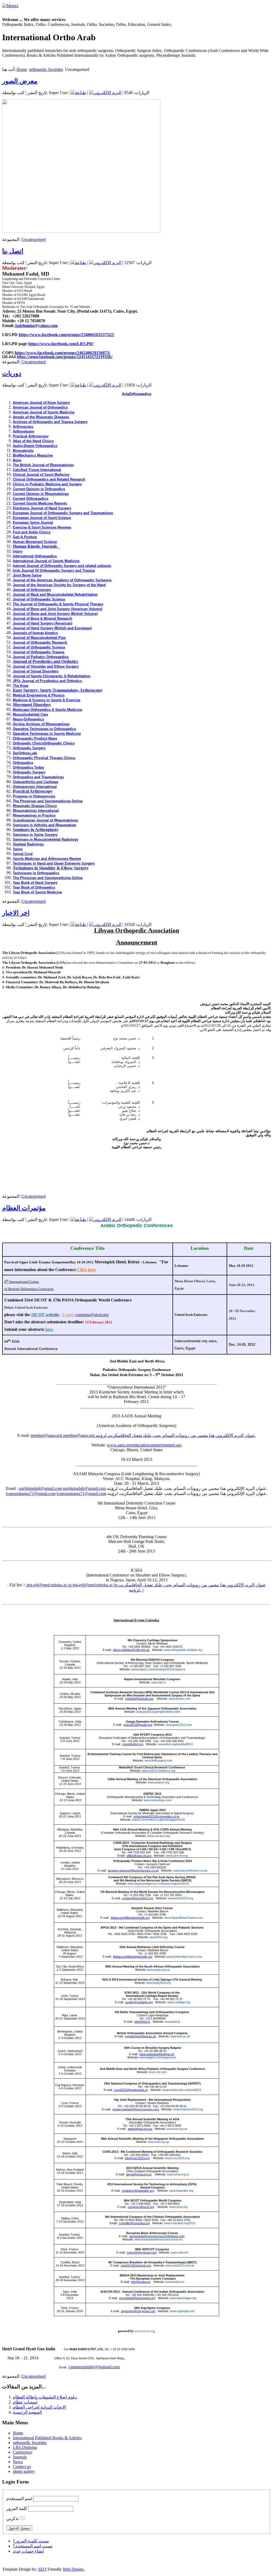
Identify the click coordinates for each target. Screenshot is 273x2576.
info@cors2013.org (137, 2158)
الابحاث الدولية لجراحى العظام (39, 2407)
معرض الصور (20, 81)
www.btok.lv (172, 2022)
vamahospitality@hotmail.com (94, 2367)
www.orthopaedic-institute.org (183, 1650)
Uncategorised (33, 239)
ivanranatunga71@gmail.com (31, 1493)
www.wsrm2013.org (180, 1898)
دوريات (12, 373)
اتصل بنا (13, 251)
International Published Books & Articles (47, 2438)
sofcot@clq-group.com (142, 2252)
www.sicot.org (178, 2207)
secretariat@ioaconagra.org (137, 2298)
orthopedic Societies (46, 69)
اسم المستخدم (19, 2499)
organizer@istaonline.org (138, 2191)
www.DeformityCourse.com (184, 1957)
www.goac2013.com (179, 1725)
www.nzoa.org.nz (178, 2174)
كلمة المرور (17, 2508)
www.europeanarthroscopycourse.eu (158, 2239)
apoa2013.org (158, 1937)
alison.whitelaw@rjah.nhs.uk (131, 1650)
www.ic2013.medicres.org (158, 1771)
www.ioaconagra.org (183, 2298)
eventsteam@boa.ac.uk (140, 2036)
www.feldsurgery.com (158, 1760)
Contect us (22, 2467)
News (18, 2462)
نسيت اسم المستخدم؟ (33, 2546)
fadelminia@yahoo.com (36, 326)
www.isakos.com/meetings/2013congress (158, 1669)
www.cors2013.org (177, 2158)
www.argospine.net (182, 2311)
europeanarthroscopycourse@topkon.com (157, 2236)
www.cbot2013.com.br (180, 2265)
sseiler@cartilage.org (139, 2002)
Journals (20, 2457)
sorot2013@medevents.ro (131, 2090)
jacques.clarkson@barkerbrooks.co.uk (133, 1870)
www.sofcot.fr (180, 2252)
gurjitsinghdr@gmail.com (40, 1488)
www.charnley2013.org (188, 2109)
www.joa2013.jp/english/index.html (158, 1712)
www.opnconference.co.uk (190, 1870)
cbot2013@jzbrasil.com (136, 2265)
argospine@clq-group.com (138, 2311)
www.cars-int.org (177, 1856)
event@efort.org (133, 1744)
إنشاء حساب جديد (28, 2551)
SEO (42, 2569)
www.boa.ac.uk (180, 2036)
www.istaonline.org (181, 2191)
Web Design (73, 2569)
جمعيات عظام (25, 2402)
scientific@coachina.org (134, 2223)
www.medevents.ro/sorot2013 (182, 2090)
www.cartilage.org (179, 2002)
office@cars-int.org (139, 1856)
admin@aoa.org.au (140, 2129)
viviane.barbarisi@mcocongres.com (136, 2109)
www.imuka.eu (175, 2282)
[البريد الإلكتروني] (105, 93)
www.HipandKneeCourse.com (184, 1918)
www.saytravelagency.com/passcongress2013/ (158, 1884)
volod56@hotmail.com (139, 1699)
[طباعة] (78, 93)
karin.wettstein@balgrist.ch (157, 2054)
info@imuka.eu (141, 2282)
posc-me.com (158, 2072)
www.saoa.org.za (158, 1970)
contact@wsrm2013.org (138, 1898)
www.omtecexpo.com (158, 1800)
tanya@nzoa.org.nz (139, 2174)
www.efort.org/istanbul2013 (175, 1744)
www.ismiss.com (180, 1699)
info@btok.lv (142, 2022)
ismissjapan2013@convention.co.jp (156, 1816)
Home (22, 69)
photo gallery (24, 2471)
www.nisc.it (158, 1682)
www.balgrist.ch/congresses (158, 2057)
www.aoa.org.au (177, 2129)
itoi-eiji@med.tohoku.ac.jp (49, 1585)
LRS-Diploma (25, 2447)
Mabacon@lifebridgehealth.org (130, 1918)
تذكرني (13, 2519)
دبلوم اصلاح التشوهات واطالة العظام (45, 2397)
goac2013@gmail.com (138, 1725)
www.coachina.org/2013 (180, 2223)
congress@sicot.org (92, 1315)
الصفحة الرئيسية (27, 2412)
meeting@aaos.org (46, 1435)
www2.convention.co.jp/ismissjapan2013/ (158, 1820)
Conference (23, 2452)
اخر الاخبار (16, 913)
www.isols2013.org (158, 1983)
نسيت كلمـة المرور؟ (31, 2541)
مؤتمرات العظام (24, 1208)
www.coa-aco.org (158, 1836)
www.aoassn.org (158, 1782)
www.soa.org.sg (158, 2142)
